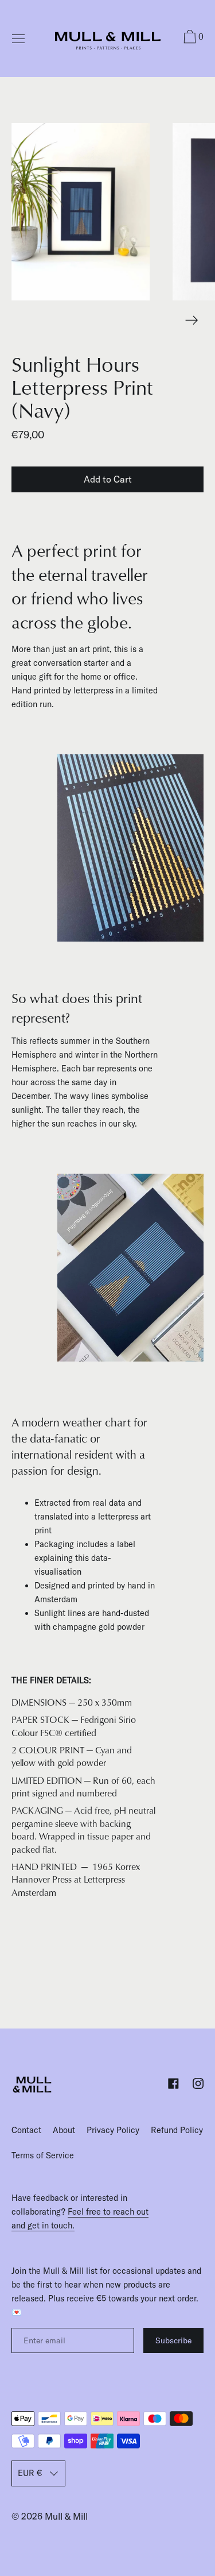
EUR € (30, 2473)
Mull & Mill (66, 2516)
